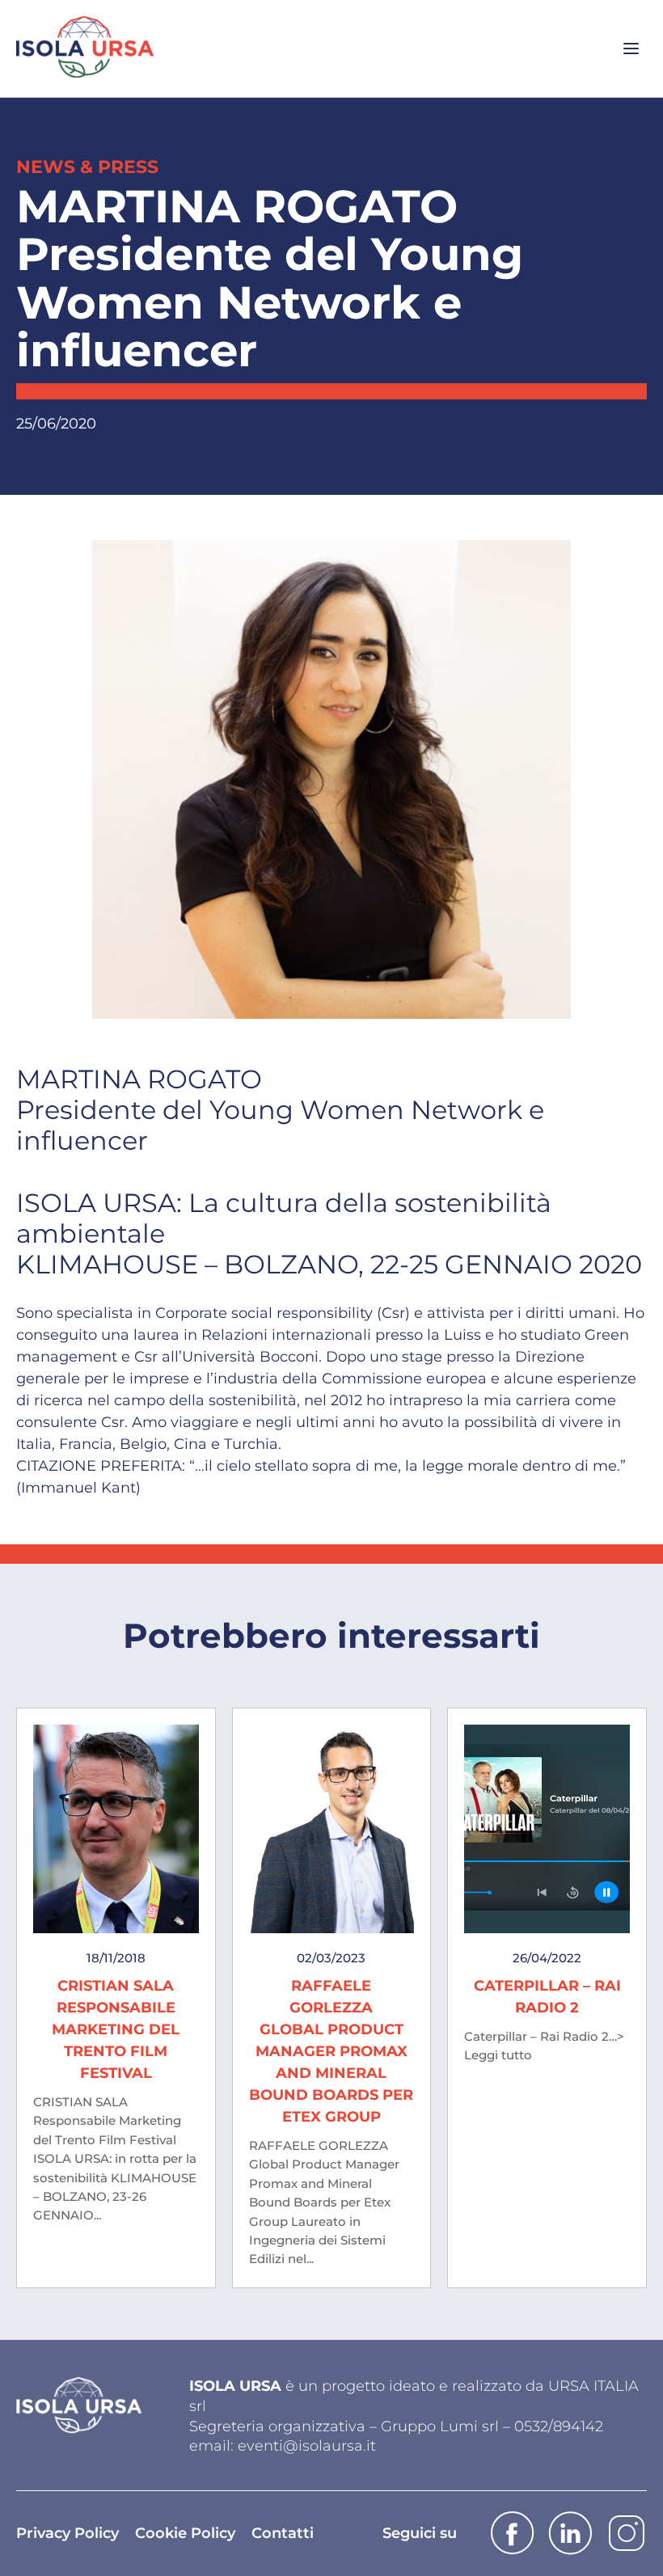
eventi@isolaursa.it (307, 2446)
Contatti (283, 2533)
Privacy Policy (68, 2533)
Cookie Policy (185, 2533)
